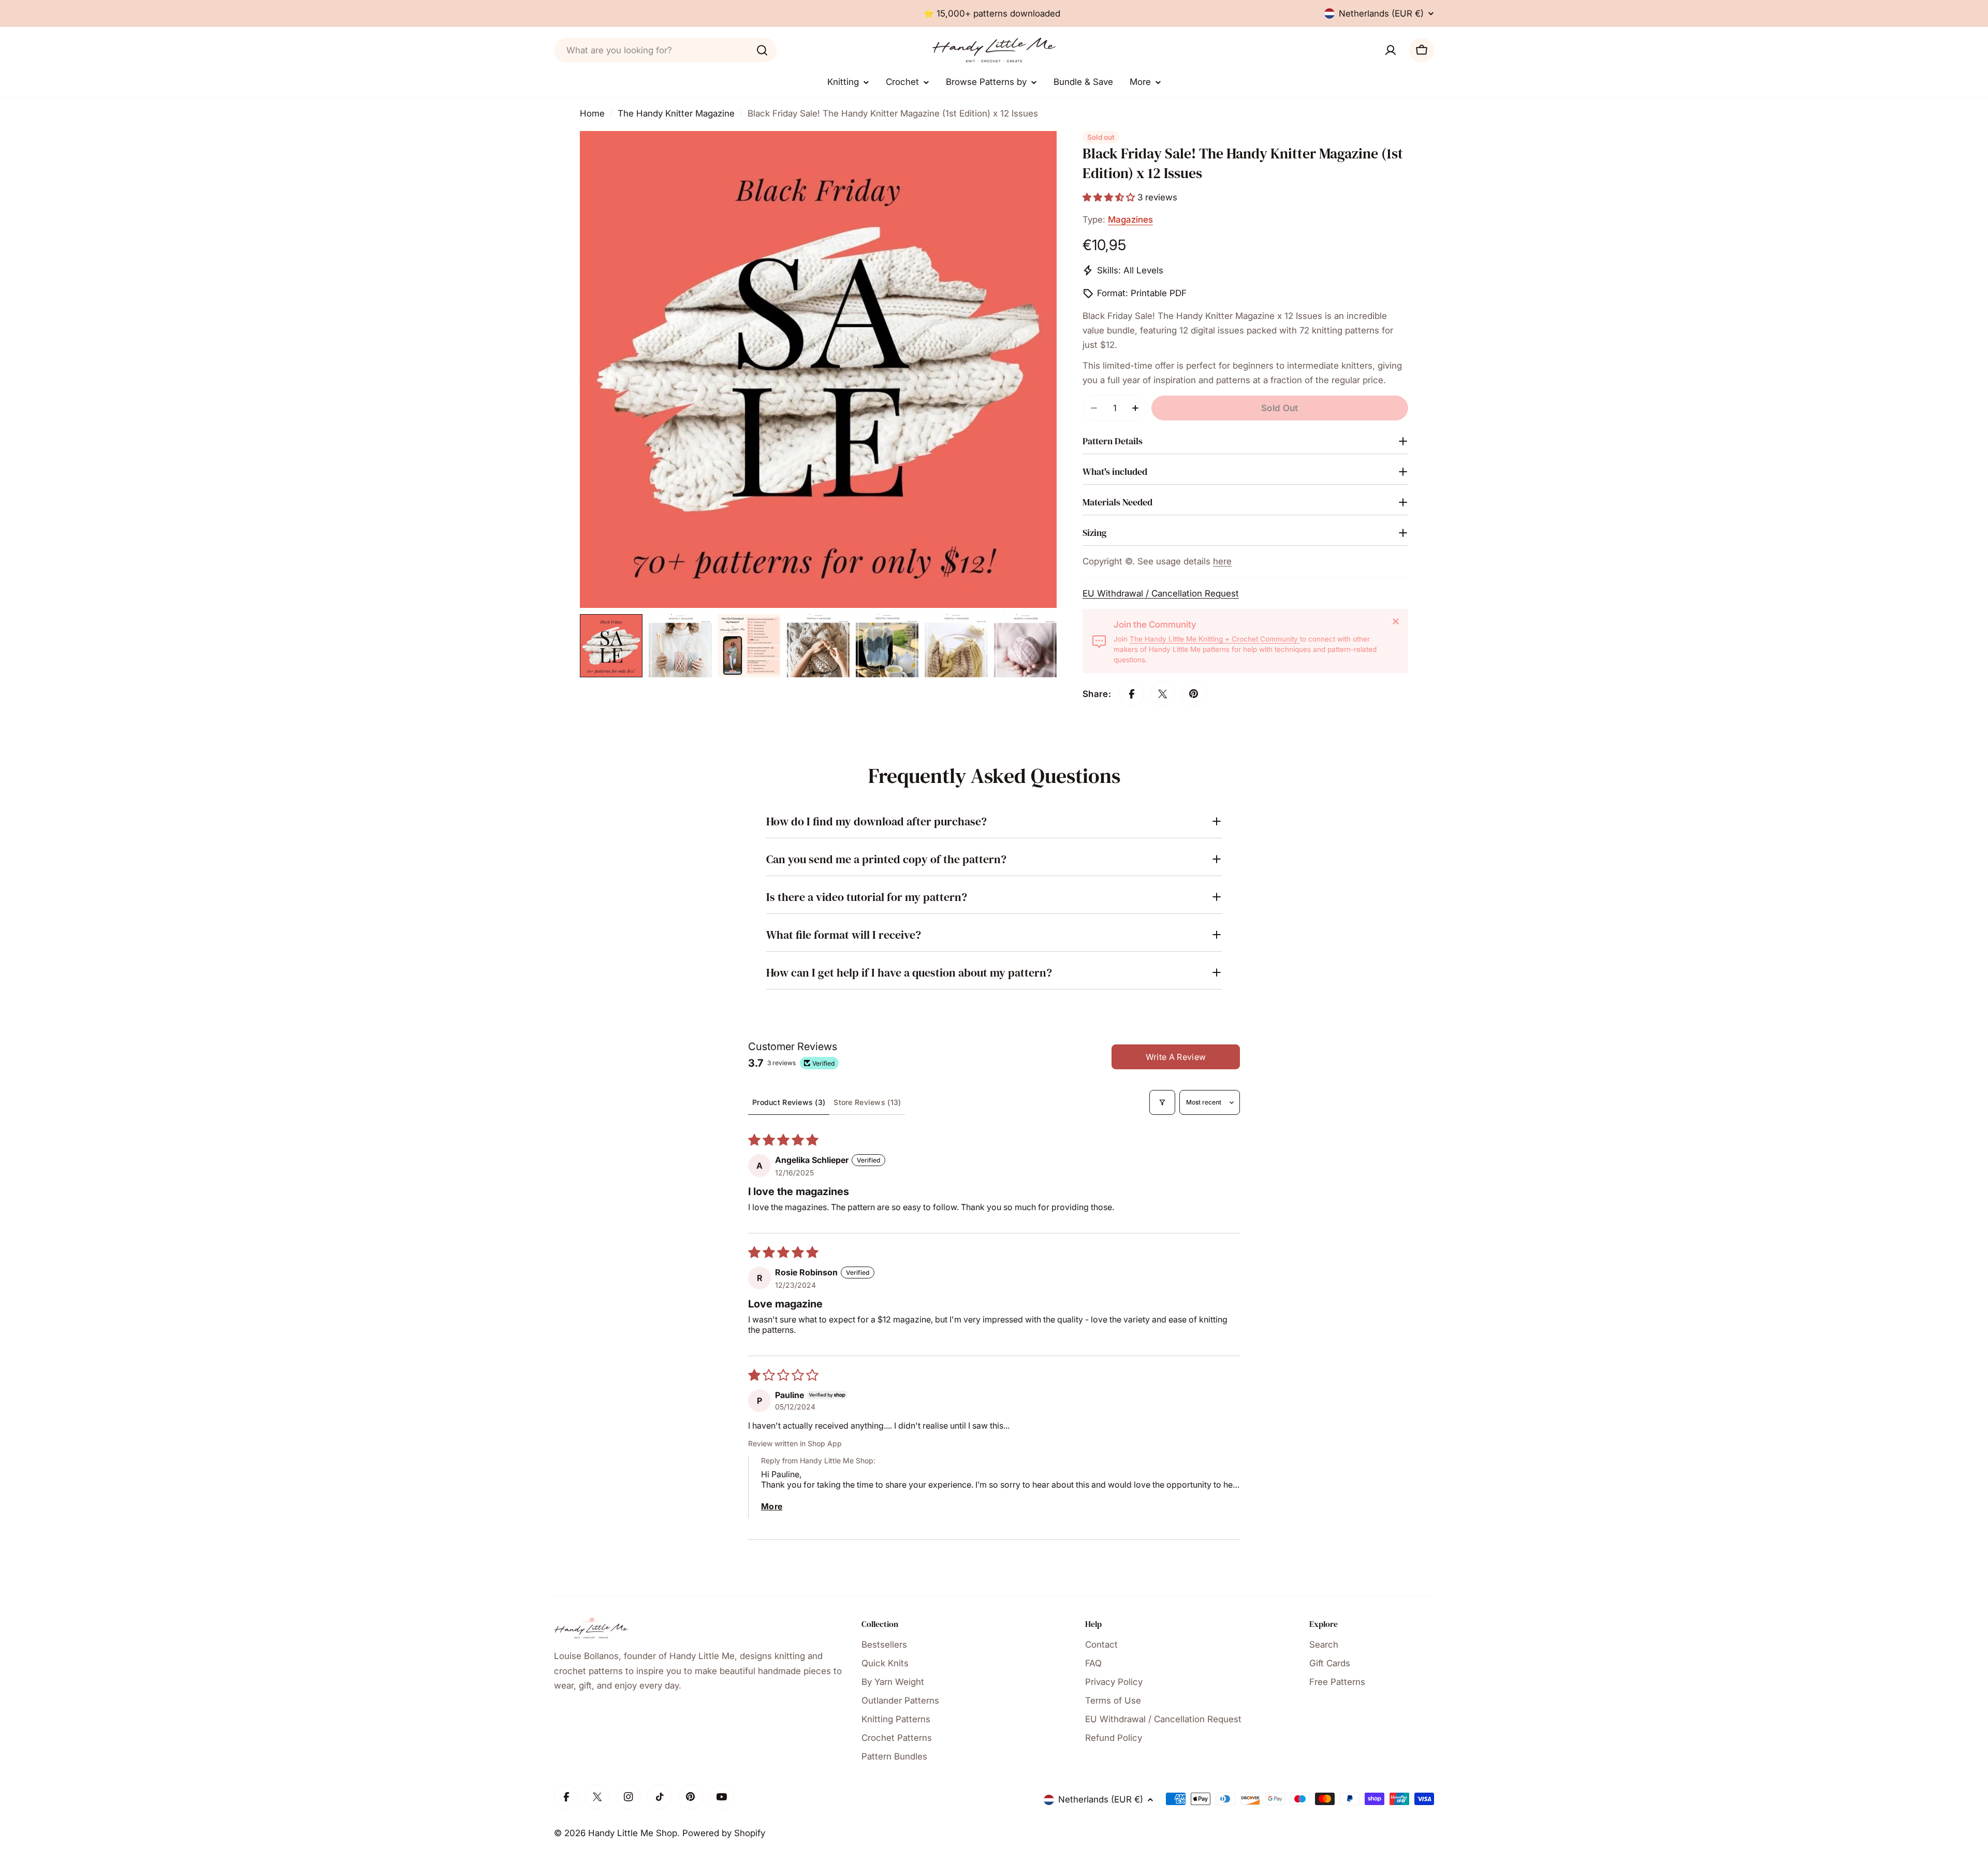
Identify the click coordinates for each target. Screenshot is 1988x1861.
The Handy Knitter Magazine (676, 113)
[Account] (1391, 50)
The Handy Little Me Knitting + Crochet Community (1215, 639)
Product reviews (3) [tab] (789, 1102)
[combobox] (665, 50)
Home (592, 113)
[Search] (762, 50)
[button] (1110, 197)
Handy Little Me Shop (633, 1833)
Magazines (1130, 220)
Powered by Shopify (724, 1833)
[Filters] (1162, 1102)
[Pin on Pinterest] (1194, 694)
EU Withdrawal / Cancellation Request (1161, 593)
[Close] (1396, 621)
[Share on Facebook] (1132, 694)
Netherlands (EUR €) (1381, 13)
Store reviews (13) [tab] (867, 1102)
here (1222, 561)
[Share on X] (1163, 694)
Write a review (1176, 1057)
